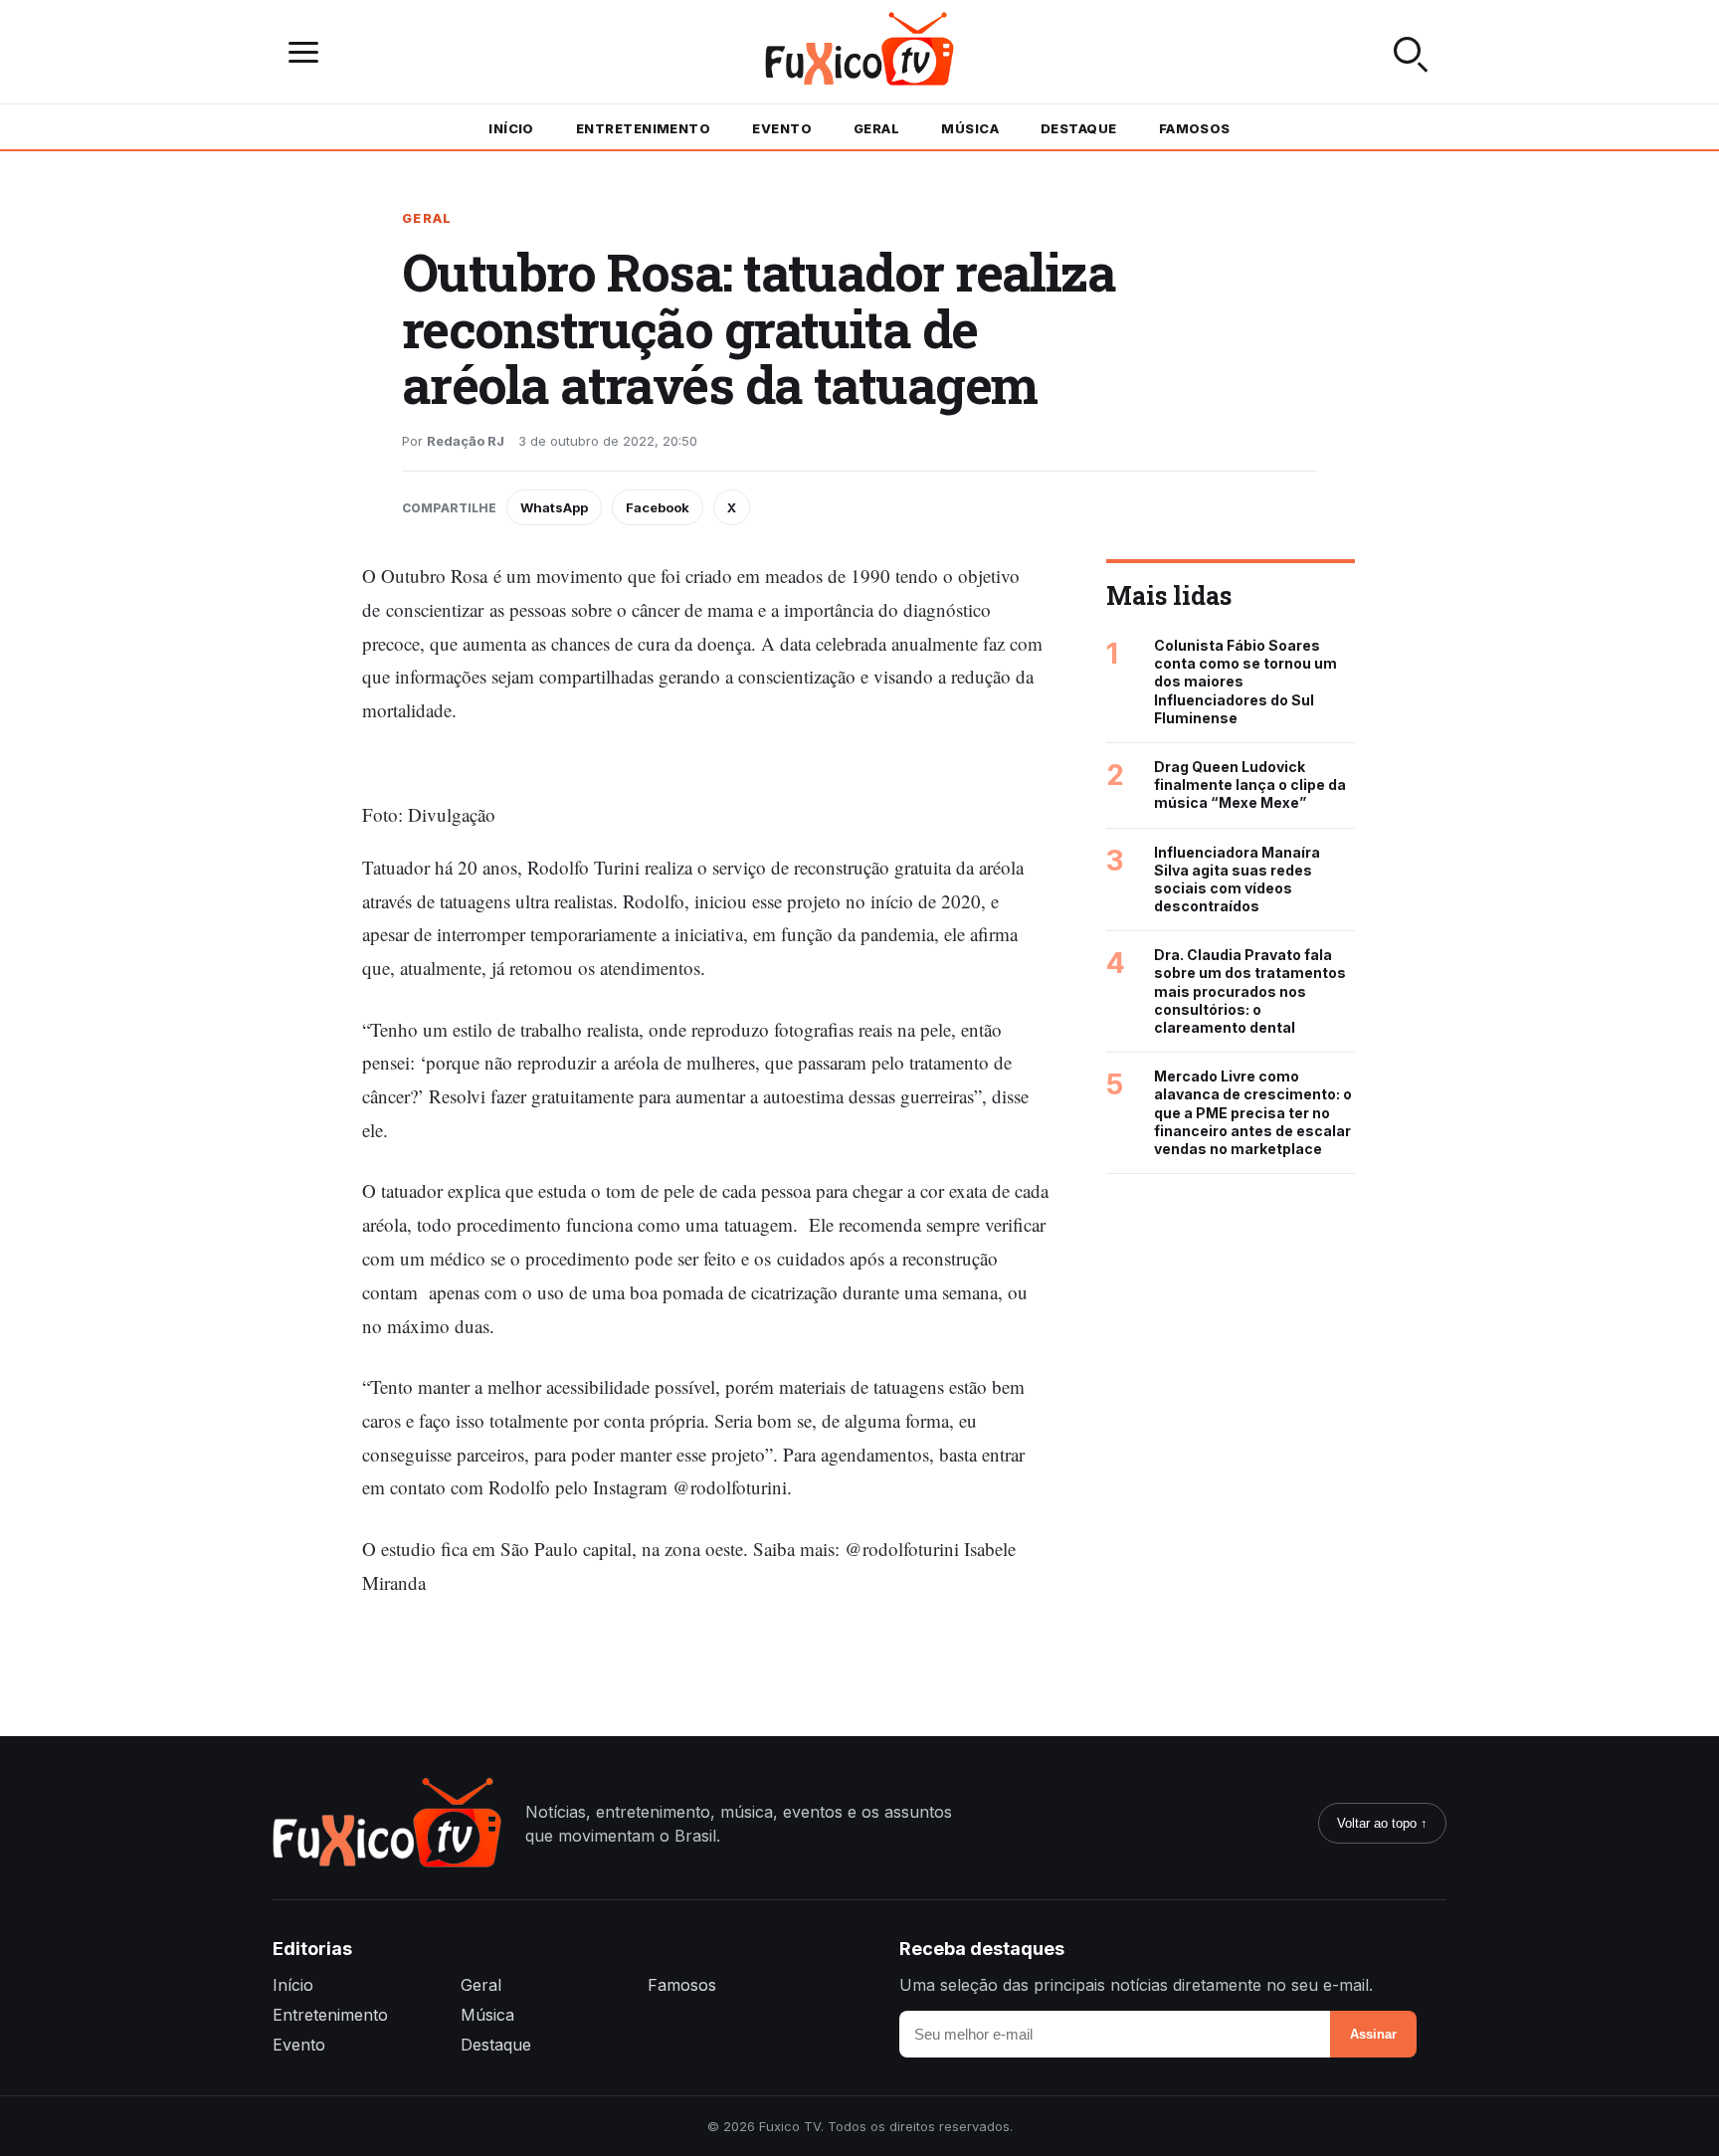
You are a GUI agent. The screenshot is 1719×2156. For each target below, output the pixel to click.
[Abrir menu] (308, 52)
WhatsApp (554, 507)
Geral (876, 128)
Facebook (658, 507)
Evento (782, 128)
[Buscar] (1411, 52)
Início (511, 128)
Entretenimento (643, 128)
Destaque (1079, 128)
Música (970, 128)
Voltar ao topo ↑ (1382, 1823)
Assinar (1373, 2034)
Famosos (1195, 128)
